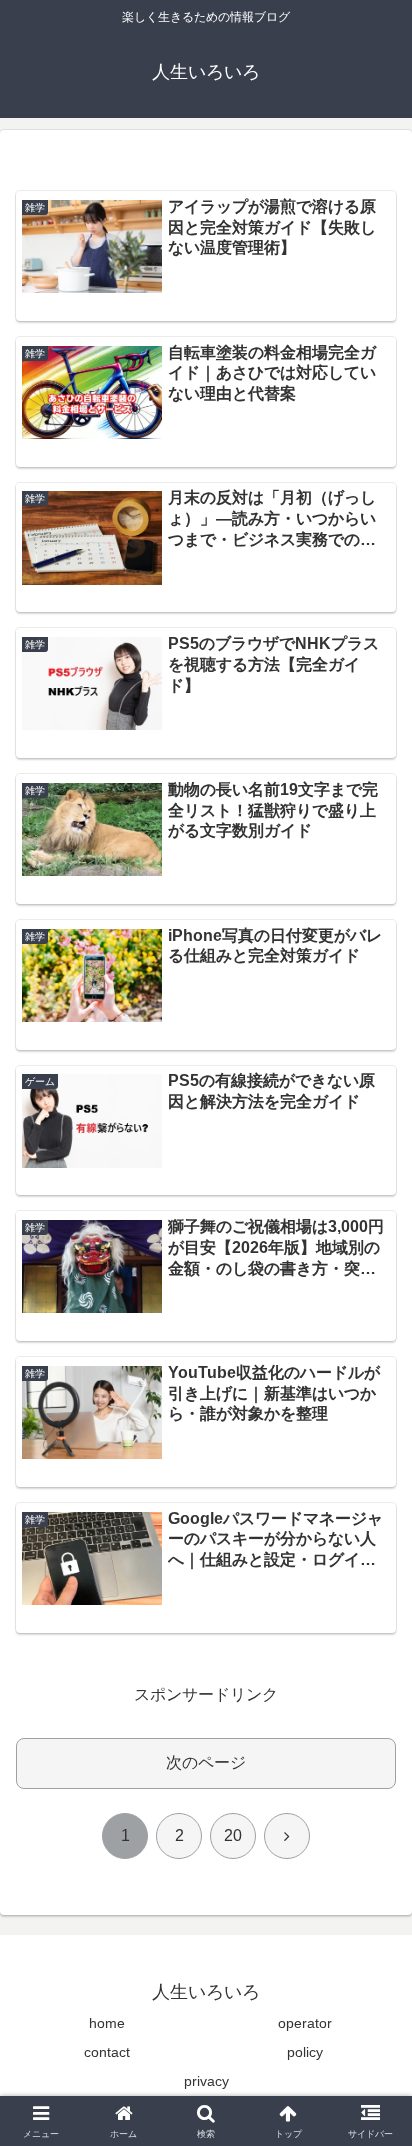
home (107, 2023)
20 (233, 1835)
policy (305, 2052)
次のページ (206, 1762)
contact (107, 2052)
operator (305, 2023)
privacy (206, 2081)
